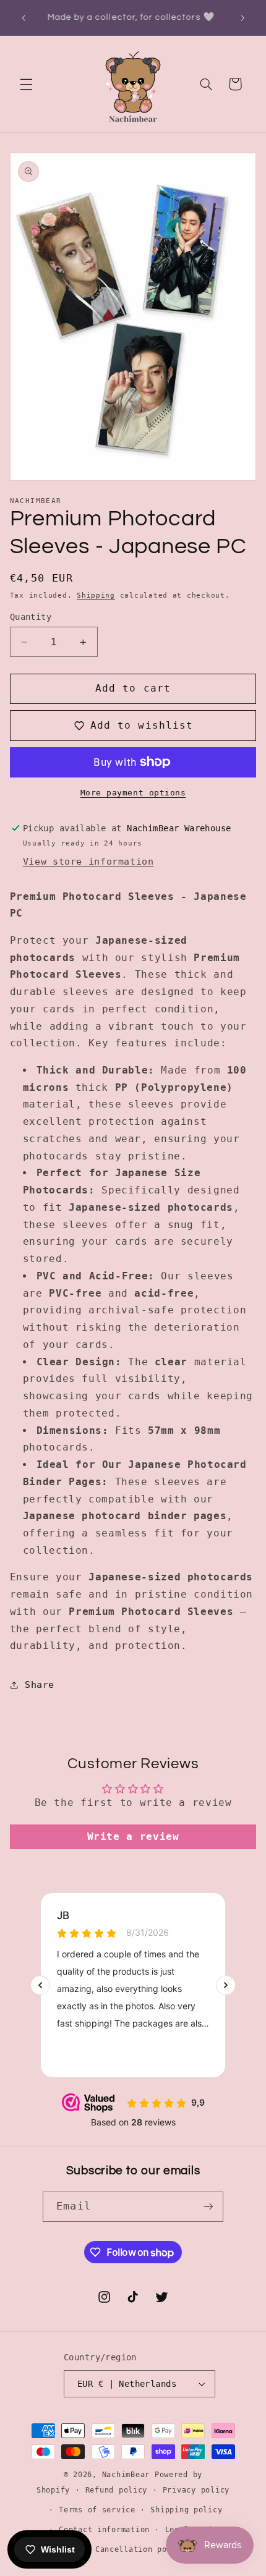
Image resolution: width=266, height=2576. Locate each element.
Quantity (31, 617)
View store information (88, 861)
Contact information (104, 2530)
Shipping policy (186, 2510)
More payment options (133, 793)
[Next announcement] (242, 18)
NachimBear (126, 2475)
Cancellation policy (141, 2549)
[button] (26, 84)
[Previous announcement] (24, 18)
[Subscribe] (208, 2207)
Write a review (133, 1837)
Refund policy (117, 2490)
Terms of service (97, 2510)
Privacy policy (196, 2490)
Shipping (96, 595)
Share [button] (40, 1684)
